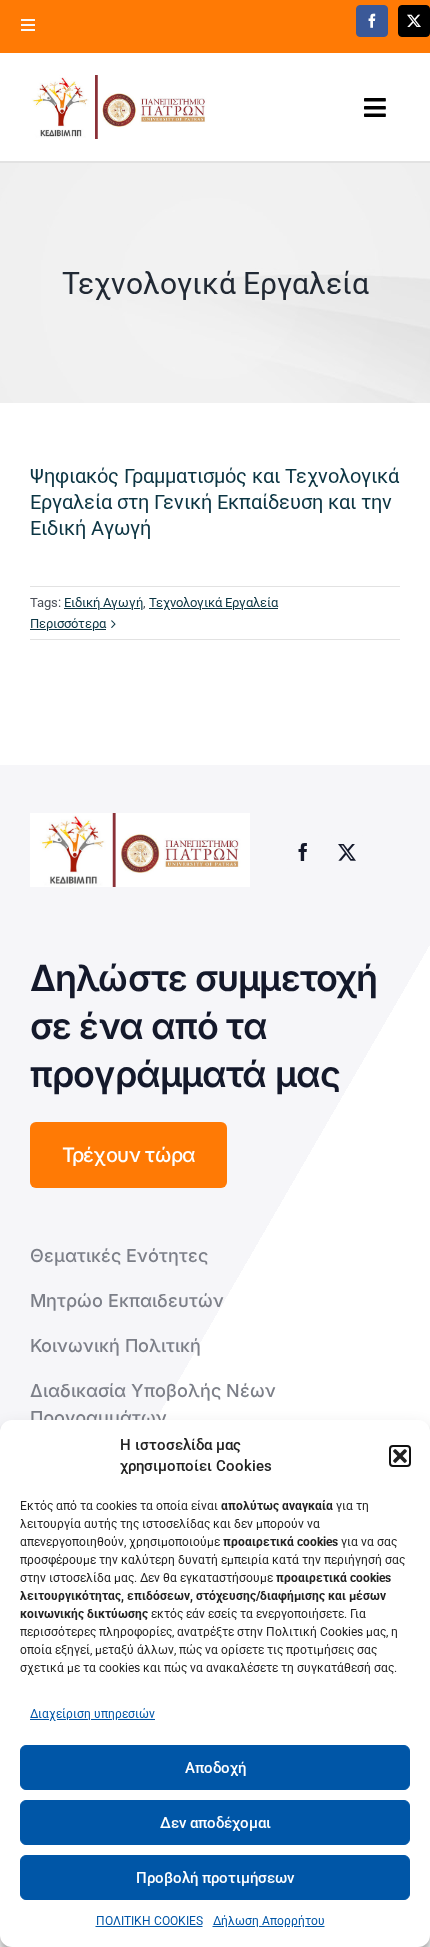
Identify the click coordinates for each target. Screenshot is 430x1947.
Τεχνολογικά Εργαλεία (213, 602)
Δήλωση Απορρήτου (269, 1921)
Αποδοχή (215, 1768)
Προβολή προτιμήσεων (215, 1878)
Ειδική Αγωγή (103, 602)
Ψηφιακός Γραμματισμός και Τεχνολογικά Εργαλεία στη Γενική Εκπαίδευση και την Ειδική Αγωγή (214, 502)
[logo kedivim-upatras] (119, 107)
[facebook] (372, 21)
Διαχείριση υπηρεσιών (92, 1714)
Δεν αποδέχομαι (215, 1823)
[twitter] (414, 21)
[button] (400, 1456)
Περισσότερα (68, 623)
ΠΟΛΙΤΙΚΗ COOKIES (149, 1921)
